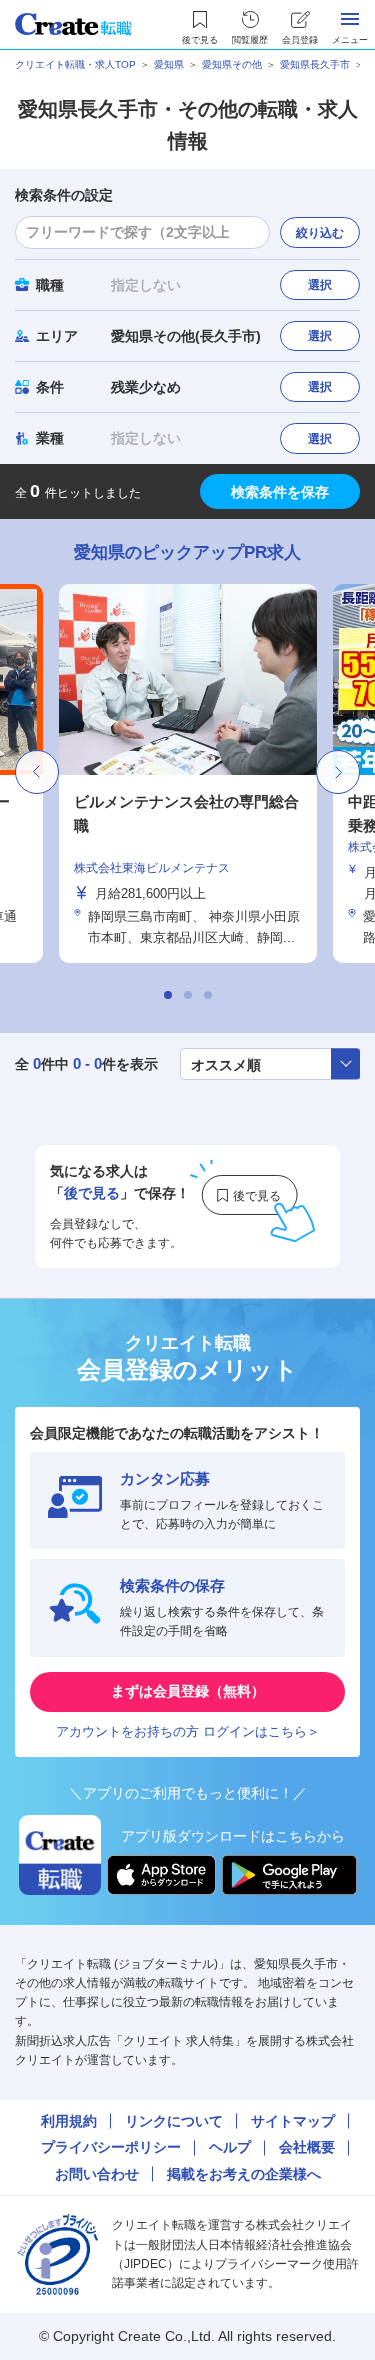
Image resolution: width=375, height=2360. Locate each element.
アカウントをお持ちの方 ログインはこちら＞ (188, 1731)
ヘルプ (230, 2147)
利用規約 (69, 2121)
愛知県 (169, 64)
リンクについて (174, 2121)
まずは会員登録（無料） (188, 1691)
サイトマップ (293, 2121)
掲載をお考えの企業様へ (244, 2174)
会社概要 (307, 2147)
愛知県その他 (232, 64)
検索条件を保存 (280, 492)
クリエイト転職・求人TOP (75, 64)
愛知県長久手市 (315, 64)
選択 (320, 285)
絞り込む (320, 233)
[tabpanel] (188, 773)
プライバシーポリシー (111, 2147)
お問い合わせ (97, 2174)
